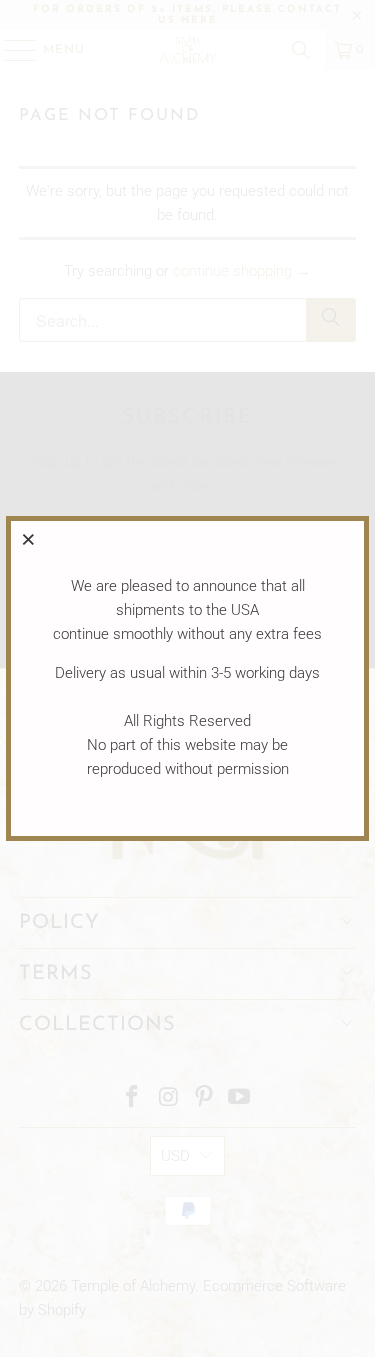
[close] (29, 539)
